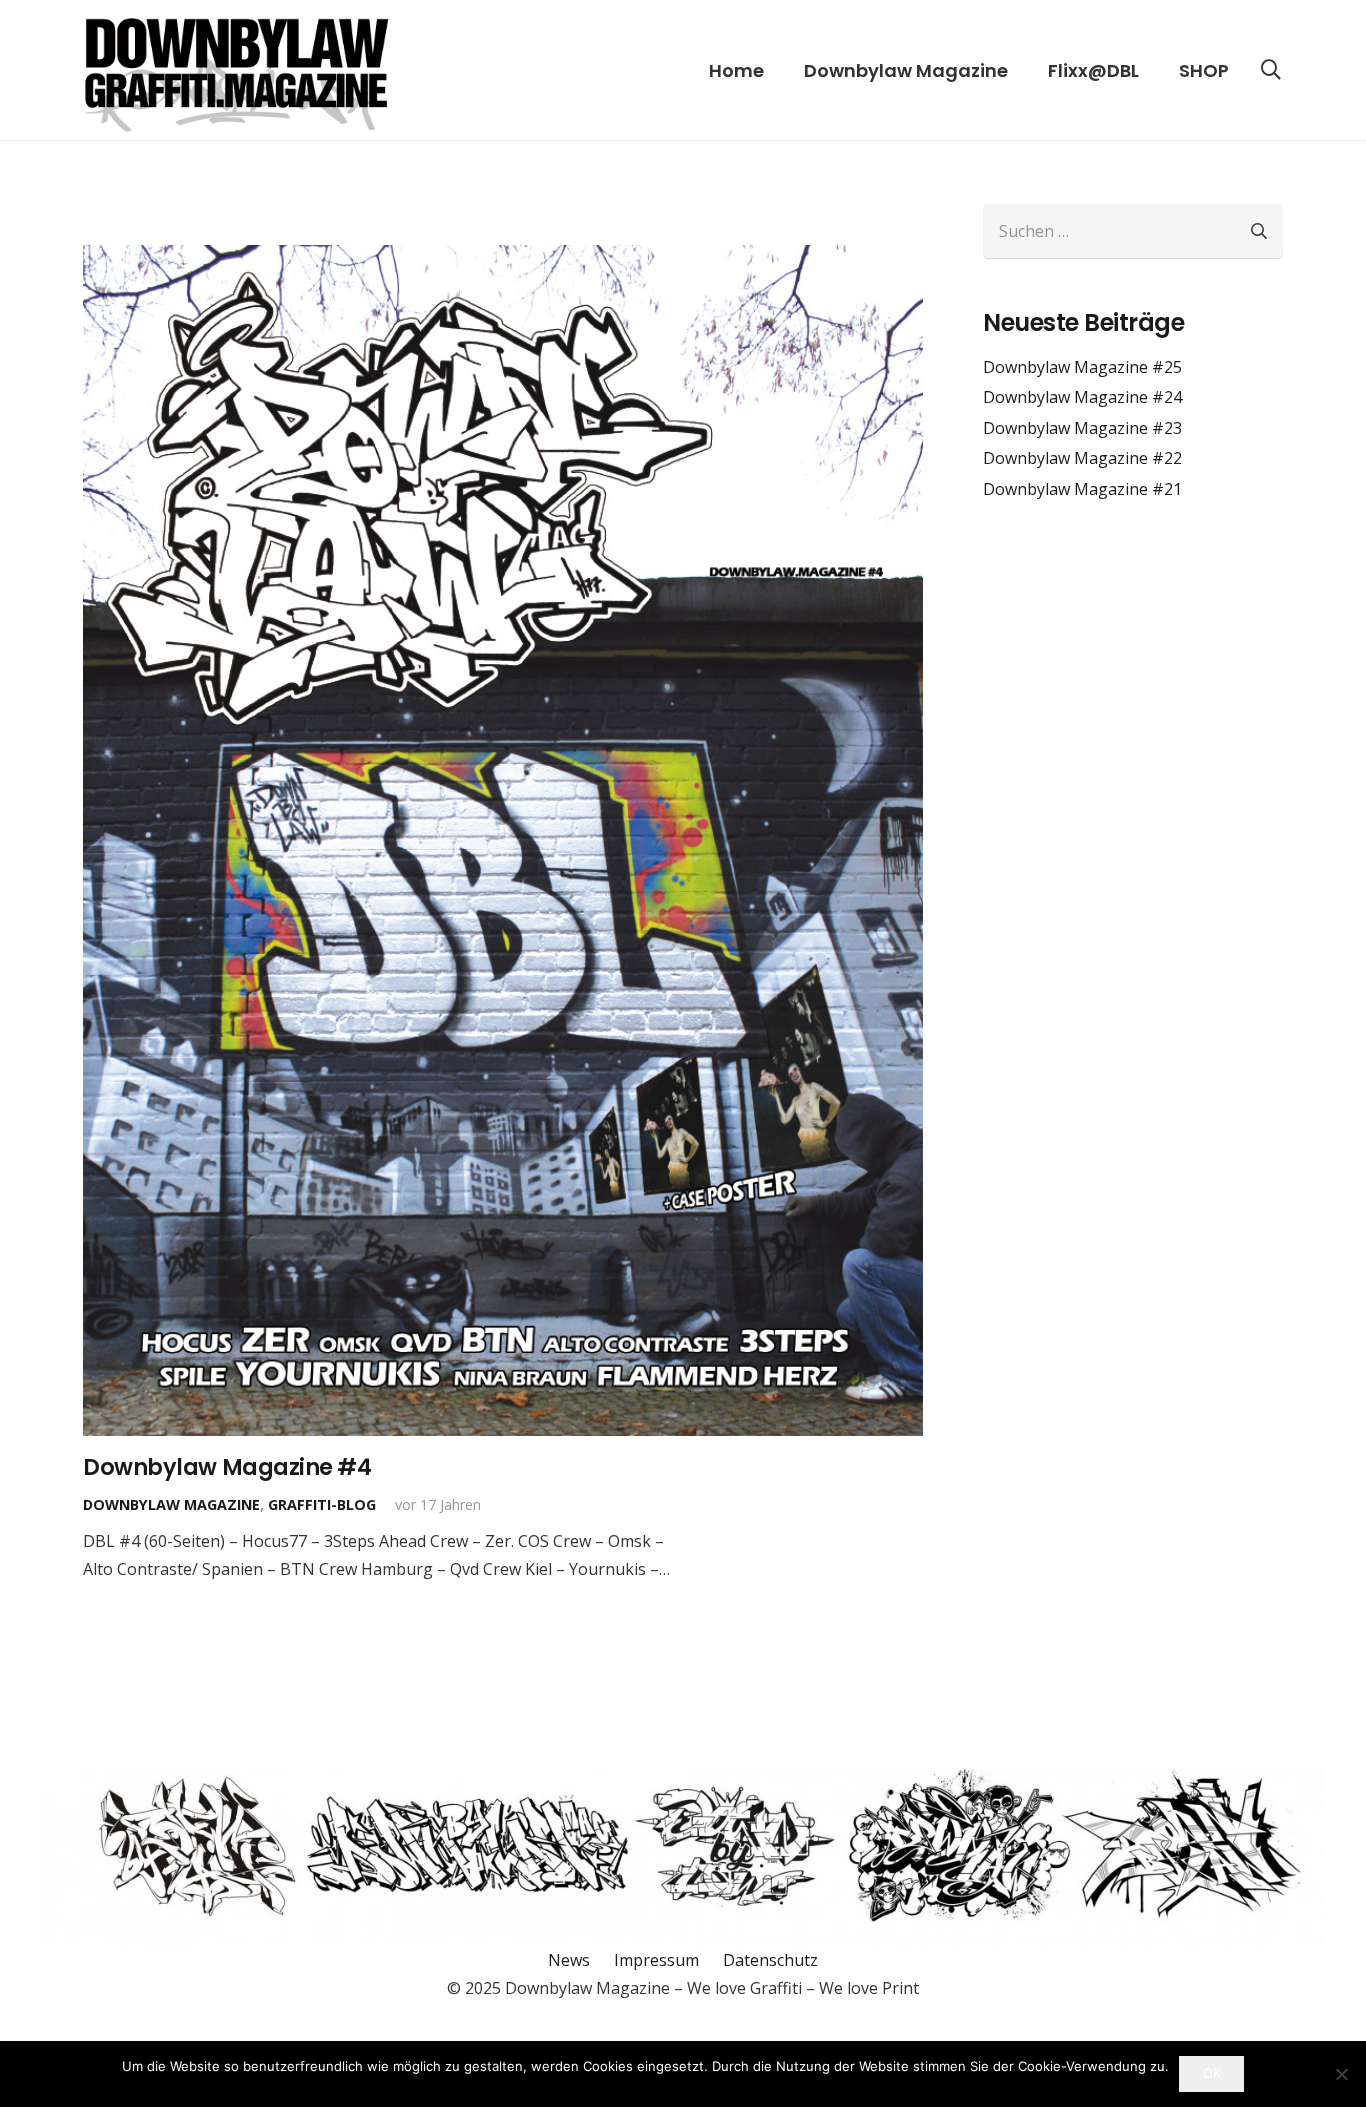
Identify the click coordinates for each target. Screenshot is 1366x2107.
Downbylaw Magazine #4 (227, 1467)
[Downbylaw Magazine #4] (503, 840)
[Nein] (1341, 2074)
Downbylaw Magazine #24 (1082, 397)
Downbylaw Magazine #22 (1082, 458)
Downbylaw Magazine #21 (1082, 489)
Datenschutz (770, 1960)
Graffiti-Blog (322, 1504)
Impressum (656, 1960)
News (569, 1960)
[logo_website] (236, 70)
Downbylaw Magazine (171, 1504)
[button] (1271, 70)
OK (1212, 2073)
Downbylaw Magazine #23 (1082, 428)
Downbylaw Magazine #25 (1082, 367)
